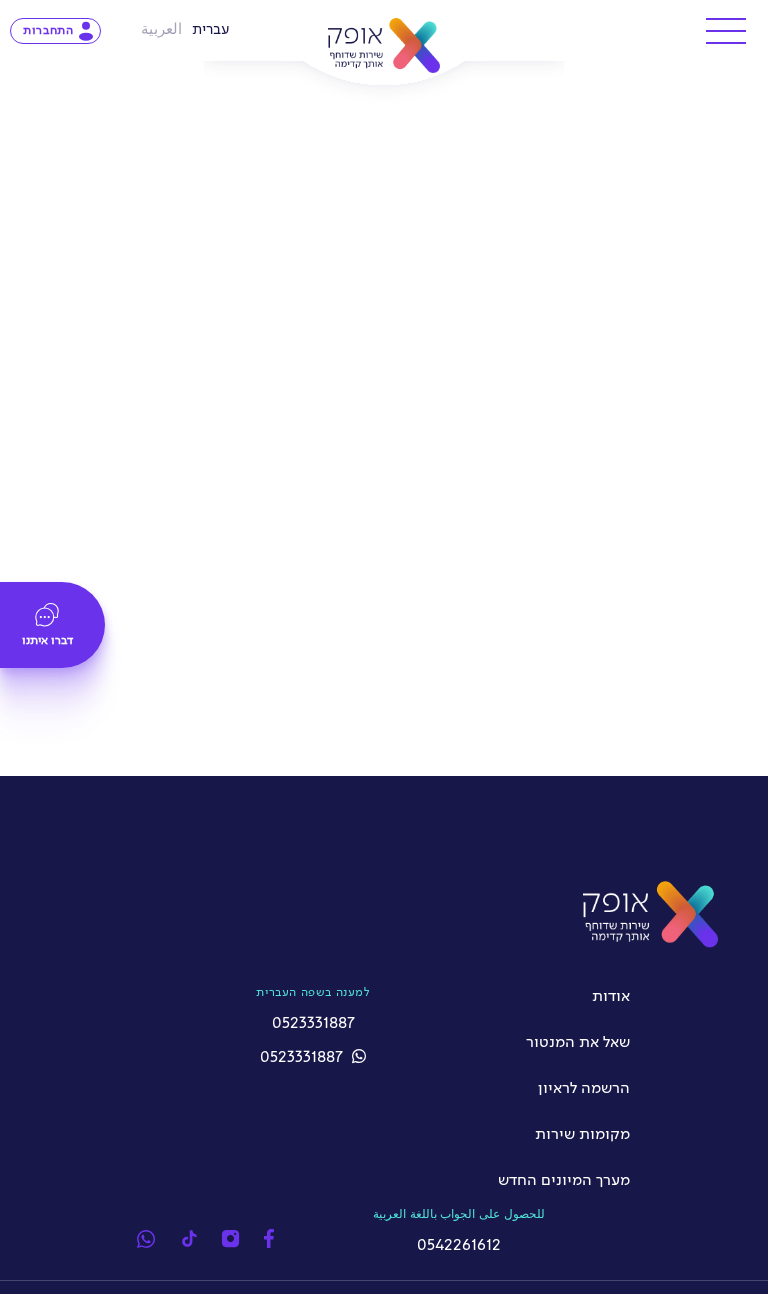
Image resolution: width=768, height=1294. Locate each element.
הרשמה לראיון (584, 1089)
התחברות (48, 31)
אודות (611, 997)
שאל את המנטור (578, 1043)
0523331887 (303, 1058)
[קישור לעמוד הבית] (384, 45)
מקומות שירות (582, 1135)
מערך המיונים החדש (564, 1181)
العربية (161, 30)
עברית (211, 30)
